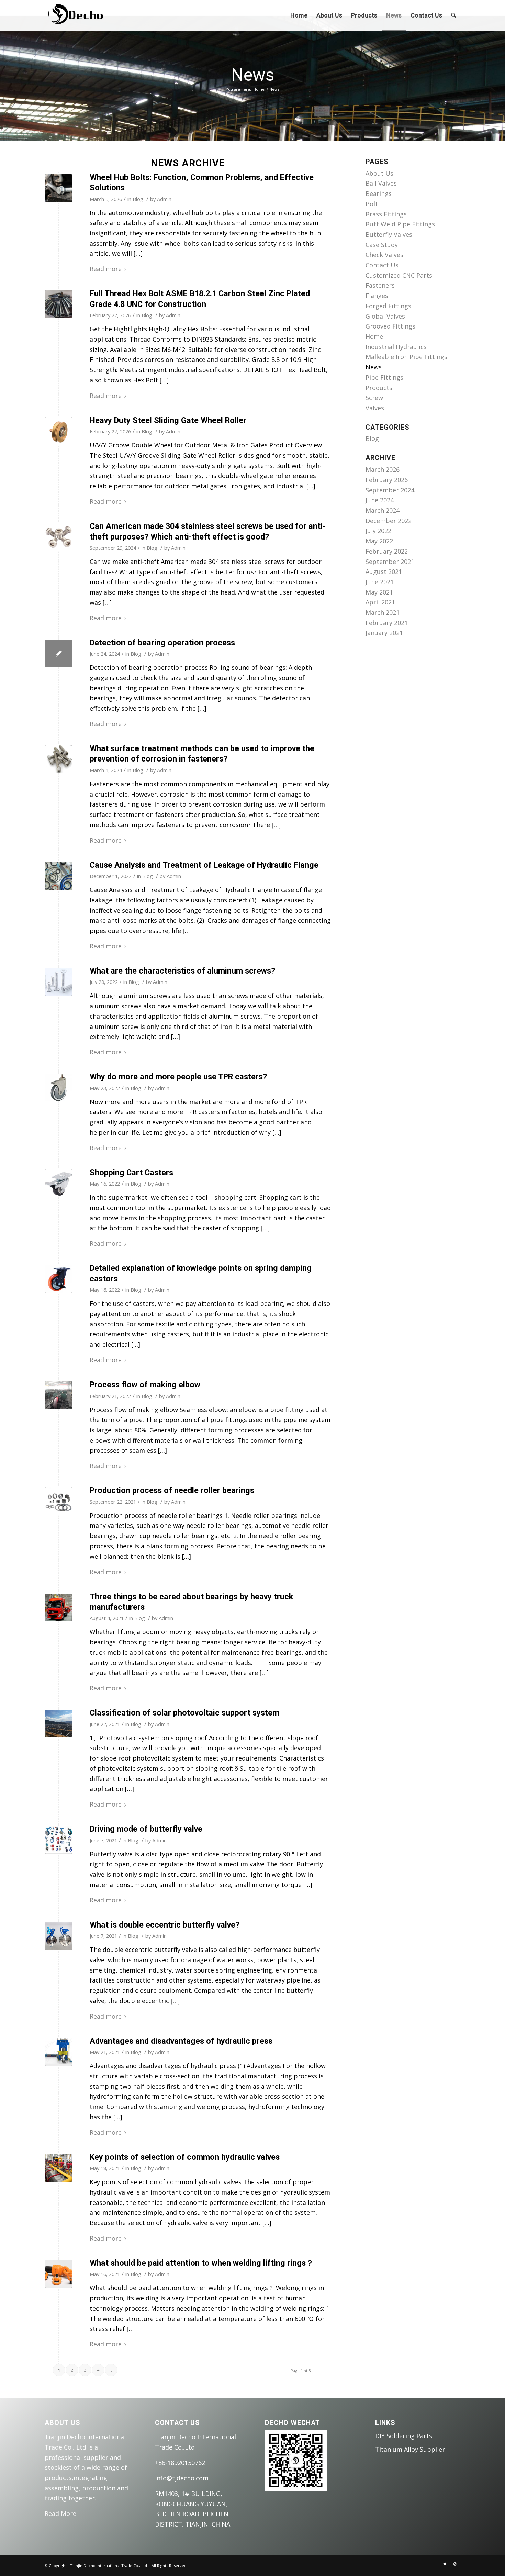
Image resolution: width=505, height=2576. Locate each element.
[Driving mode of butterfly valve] (59, 1840)
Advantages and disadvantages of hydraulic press (181, 2041)
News (253, 75)
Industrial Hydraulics (396, 347)
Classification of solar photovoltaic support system (184, 1713)
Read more (106, 269)
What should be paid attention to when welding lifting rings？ (202, 2263)
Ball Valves (381, 183)
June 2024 (380, 500)
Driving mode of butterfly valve (146, 1829)
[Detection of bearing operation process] (59, 653)
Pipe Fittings (384, 377)
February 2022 (387, 551)
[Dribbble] (455, 2564)
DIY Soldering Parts (404, 2436)
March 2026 (383, 469)
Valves (375, 408)
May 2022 (379, 541)
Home (259, 89)
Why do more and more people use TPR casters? (178, 1077)
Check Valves (384, 255)
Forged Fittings (388, 306)
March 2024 (383, 510)
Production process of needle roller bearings (172, 1490)
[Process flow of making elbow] (59, 1395)
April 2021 (380, 602)
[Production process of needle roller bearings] (59, 1501)
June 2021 (380, 582)
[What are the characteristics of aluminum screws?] (59, 982)
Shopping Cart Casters (131, 1173)
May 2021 (379, 592)
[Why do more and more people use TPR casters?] (59, 1087)
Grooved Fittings (390, 326)
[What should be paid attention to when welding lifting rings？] (59, 2274)
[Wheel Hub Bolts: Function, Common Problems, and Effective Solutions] (59, 188)
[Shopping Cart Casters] (59, 1183)
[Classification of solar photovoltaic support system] (59, 1724)
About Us (379, 173)
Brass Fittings (386, 214)
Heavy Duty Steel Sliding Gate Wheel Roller (168, 420)
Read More (60, 2513)
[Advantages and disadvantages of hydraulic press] (59, 2052)
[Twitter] (445, 2564)
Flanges (377, 296)
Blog (138, 199)
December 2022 (389, 521)
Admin (164, 199)
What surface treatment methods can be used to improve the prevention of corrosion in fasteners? (202, 754)
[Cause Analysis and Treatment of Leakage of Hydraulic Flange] (59, 876)
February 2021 (387, 623)
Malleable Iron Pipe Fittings (406, 357)
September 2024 (390, 490)
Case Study (382, 245)
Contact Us (382, 265)
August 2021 (384, 571)
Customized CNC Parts (399, 275)
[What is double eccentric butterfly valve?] (59, 1936)
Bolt (372, 204)
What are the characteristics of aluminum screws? (182, 971)
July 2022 (378, 531)
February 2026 (387, 480)
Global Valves (385, 316)
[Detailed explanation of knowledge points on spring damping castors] (59, 1279)
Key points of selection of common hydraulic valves (185, 2157)
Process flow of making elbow (145, 1385)
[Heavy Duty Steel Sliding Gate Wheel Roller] (59, 431)
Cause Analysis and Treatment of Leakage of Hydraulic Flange (204, 865)
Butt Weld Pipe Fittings (400, 224)
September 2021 (390, 562)
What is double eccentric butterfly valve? (165, 1925)
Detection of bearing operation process (162, 643)
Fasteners (380, 285)
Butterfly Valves (389, 234)
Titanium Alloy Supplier (410, 2449)
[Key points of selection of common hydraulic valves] (59, 2168)
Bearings (379, 193)
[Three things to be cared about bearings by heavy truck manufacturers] (59, 1607)
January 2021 (384, 633)
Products (379, 388)
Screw (374, 398)
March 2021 (383, 612)
